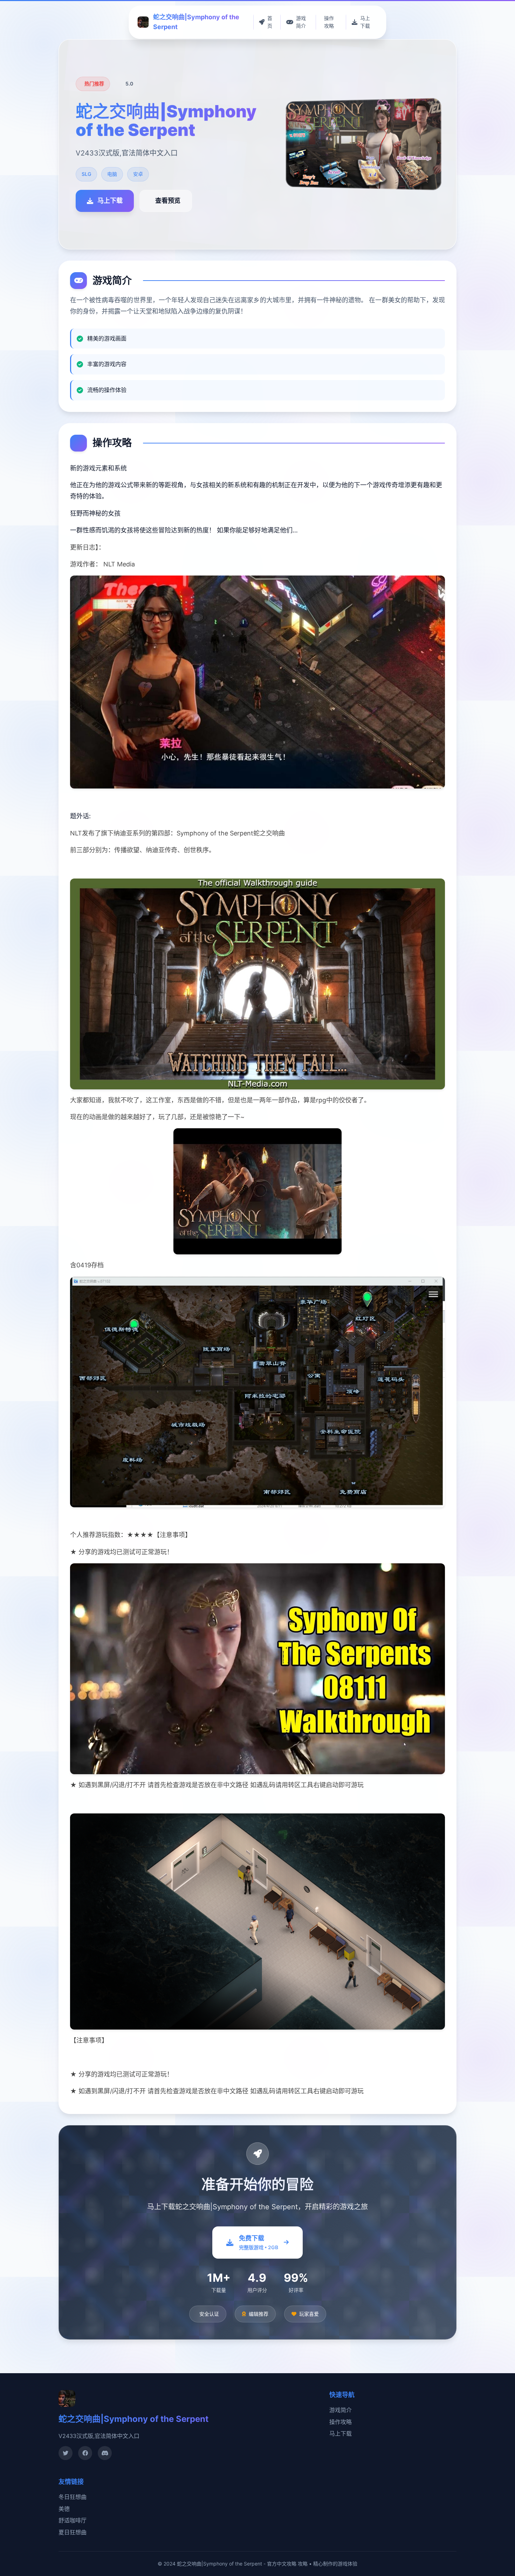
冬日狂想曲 (73, 2497)
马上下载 (341, 2433)
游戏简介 (341, 2410)
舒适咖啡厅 (73, 2520)
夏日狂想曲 (73, 2532)
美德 (64, 2509)
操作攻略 (341, 2422)
